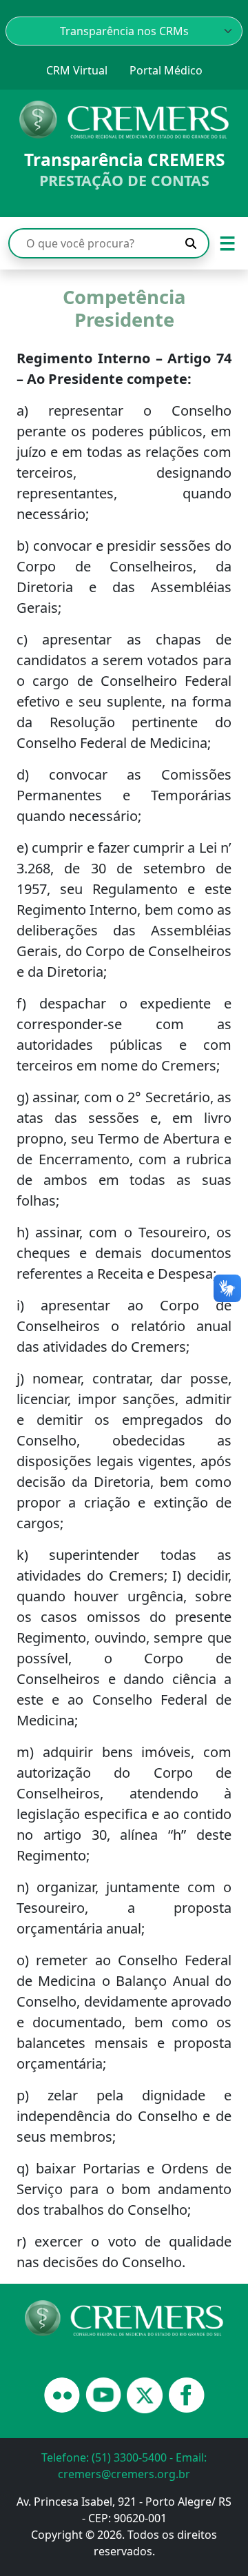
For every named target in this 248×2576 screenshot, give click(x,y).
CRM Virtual (77, 70)
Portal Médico (166, 70)
